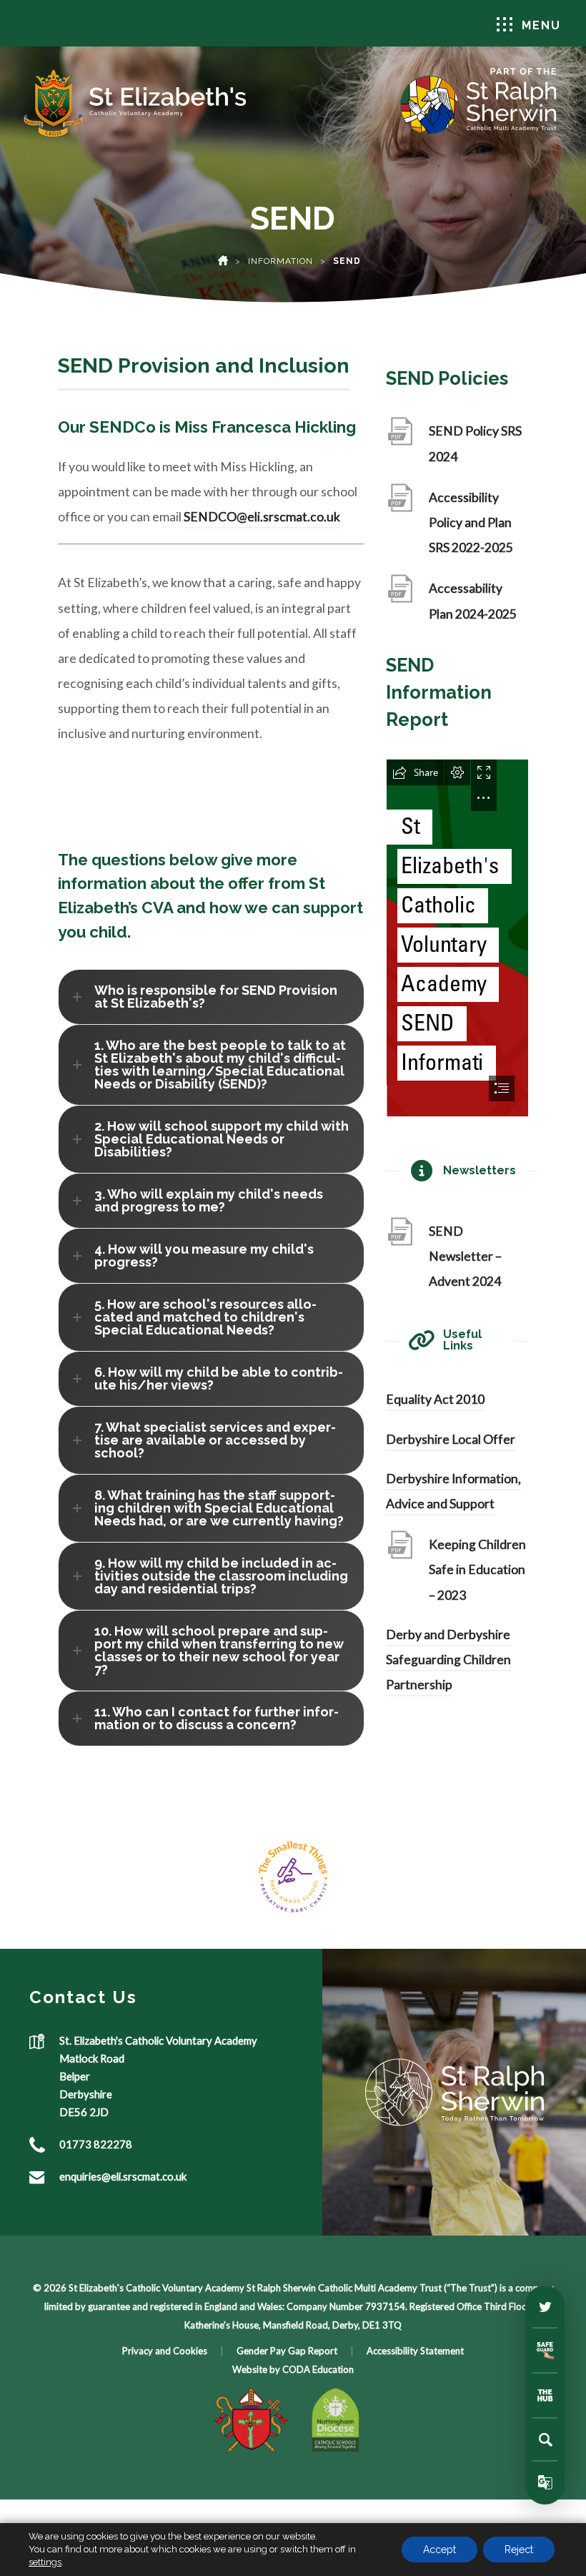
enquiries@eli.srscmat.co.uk (123, 2176)
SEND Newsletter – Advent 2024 (469, 1259)
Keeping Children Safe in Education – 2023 (477, 1572)
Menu (541, 25)
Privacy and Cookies (165, 2351)
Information (280, 261)
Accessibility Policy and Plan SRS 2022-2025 (475, 525)
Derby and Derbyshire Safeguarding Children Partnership (448, 1660)
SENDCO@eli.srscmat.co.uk (262, 517)
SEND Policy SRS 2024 (475, 446)
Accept (439, 2550)
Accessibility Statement (415, 2351)
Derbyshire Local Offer (451, 1439)
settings (45, 2562)
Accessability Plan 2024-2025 (477, 603)
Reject (519, 2550)
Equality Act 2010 (435, 1399)
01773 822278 (96, 2144)
